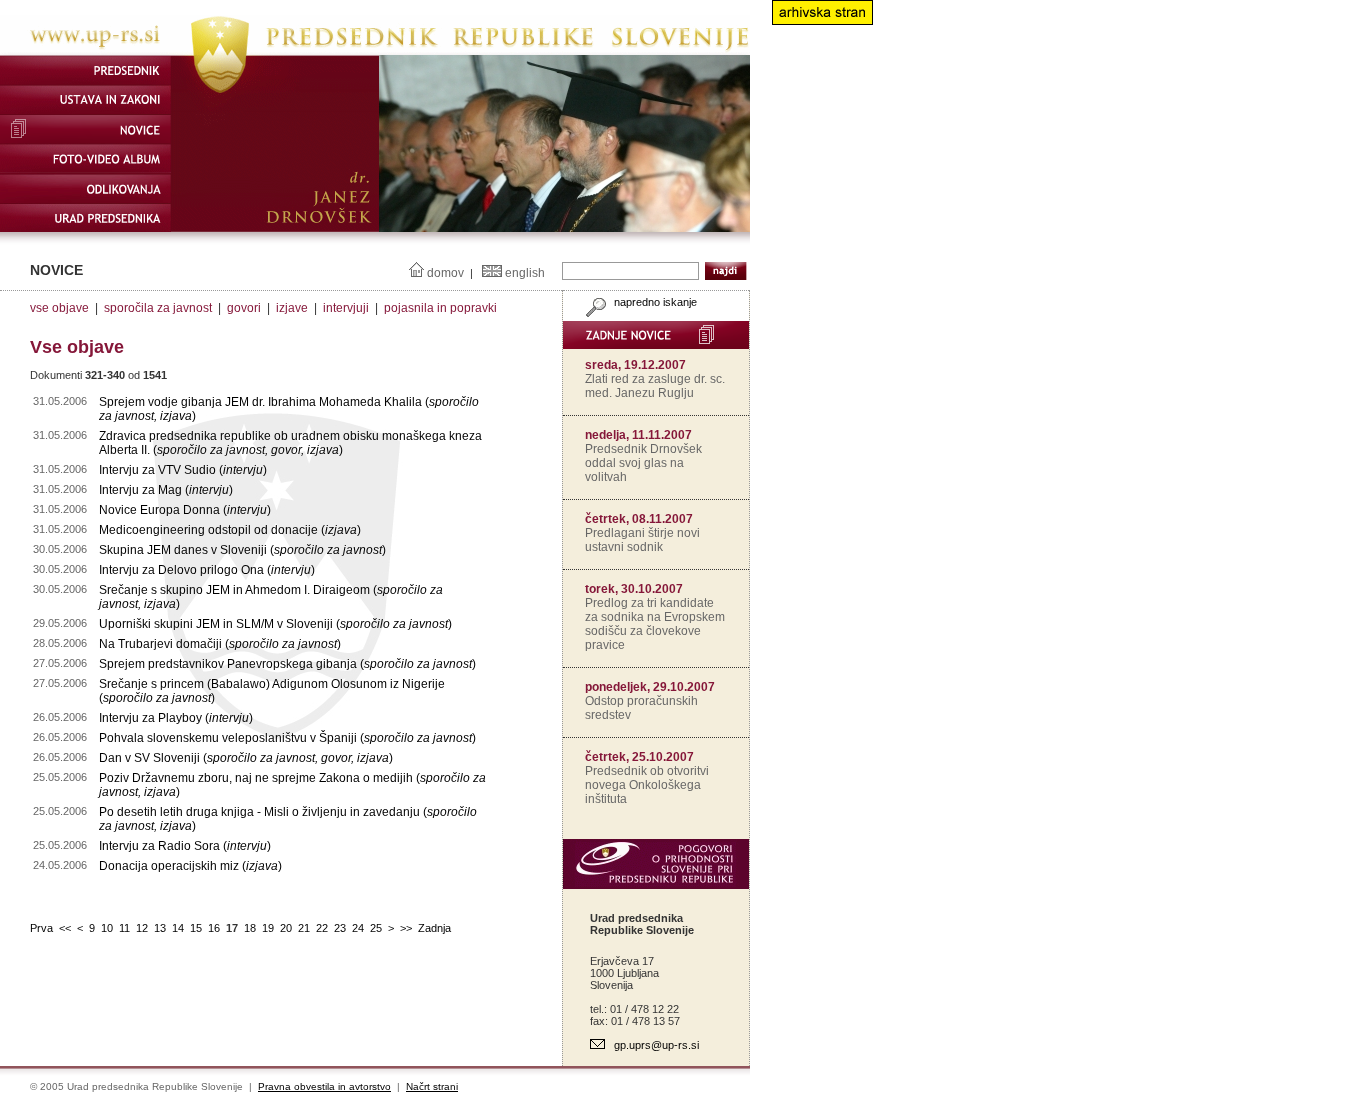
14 (178, 928)
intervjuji (346, 308)
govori (244, 308)
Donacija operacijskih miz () (190, 866)
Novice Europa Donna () (185, 510)
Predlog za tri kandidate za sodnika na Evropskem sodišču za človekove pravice (655, 624)
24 (358, 928)
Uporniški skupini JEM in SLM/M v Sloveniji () (275, 624)
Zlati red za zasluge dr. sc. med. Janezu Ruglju (655, 386)
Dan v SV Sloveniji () (246, 758)
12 (142, 928)
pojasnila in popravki (440, 308)
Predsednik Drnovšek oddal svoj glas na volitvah (643, 463)
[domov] (375, 51)
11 (124, 928)
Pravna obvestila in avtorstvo (324, 1086)
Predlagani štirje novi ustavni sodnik (642, 540)
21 (304, 928)
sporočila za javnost (158, 308)
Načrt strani (432, 1086)
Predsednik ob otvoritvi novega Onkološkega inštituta (647, 785)
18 (250, 928)
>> (406, 928)
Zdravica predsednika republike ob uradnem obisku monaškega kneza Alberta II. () (290, 443)
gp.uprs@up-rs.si (656, 1045)
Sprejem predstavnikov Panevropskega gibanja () (287, 664)
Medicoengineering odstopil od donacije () (230, 530)
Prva (41, 928)
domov (445, 273)
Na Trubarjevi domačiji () (220, 644)
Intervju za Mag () (166, 490)
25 (376, 928)
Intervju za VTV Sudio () (183, 470)
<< (65, 928)
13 (160, 928)
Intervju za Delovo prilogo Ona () (207, 570)
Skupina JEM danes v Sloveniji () (242, 550)
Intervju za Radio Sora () (185, 846)
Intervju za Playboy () (176, 718)
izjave (292, 308)
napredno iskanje (654, 302)
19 (268, 928)
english (525, 273)
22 (322, 928)
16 (214, 928)
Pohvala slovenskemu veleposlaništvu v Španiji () (287, 738)
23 (340, 928)
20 (286, 928)
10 (107, 928)
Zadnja (434, 928)
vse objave (59, 308)
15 (196, 928)
